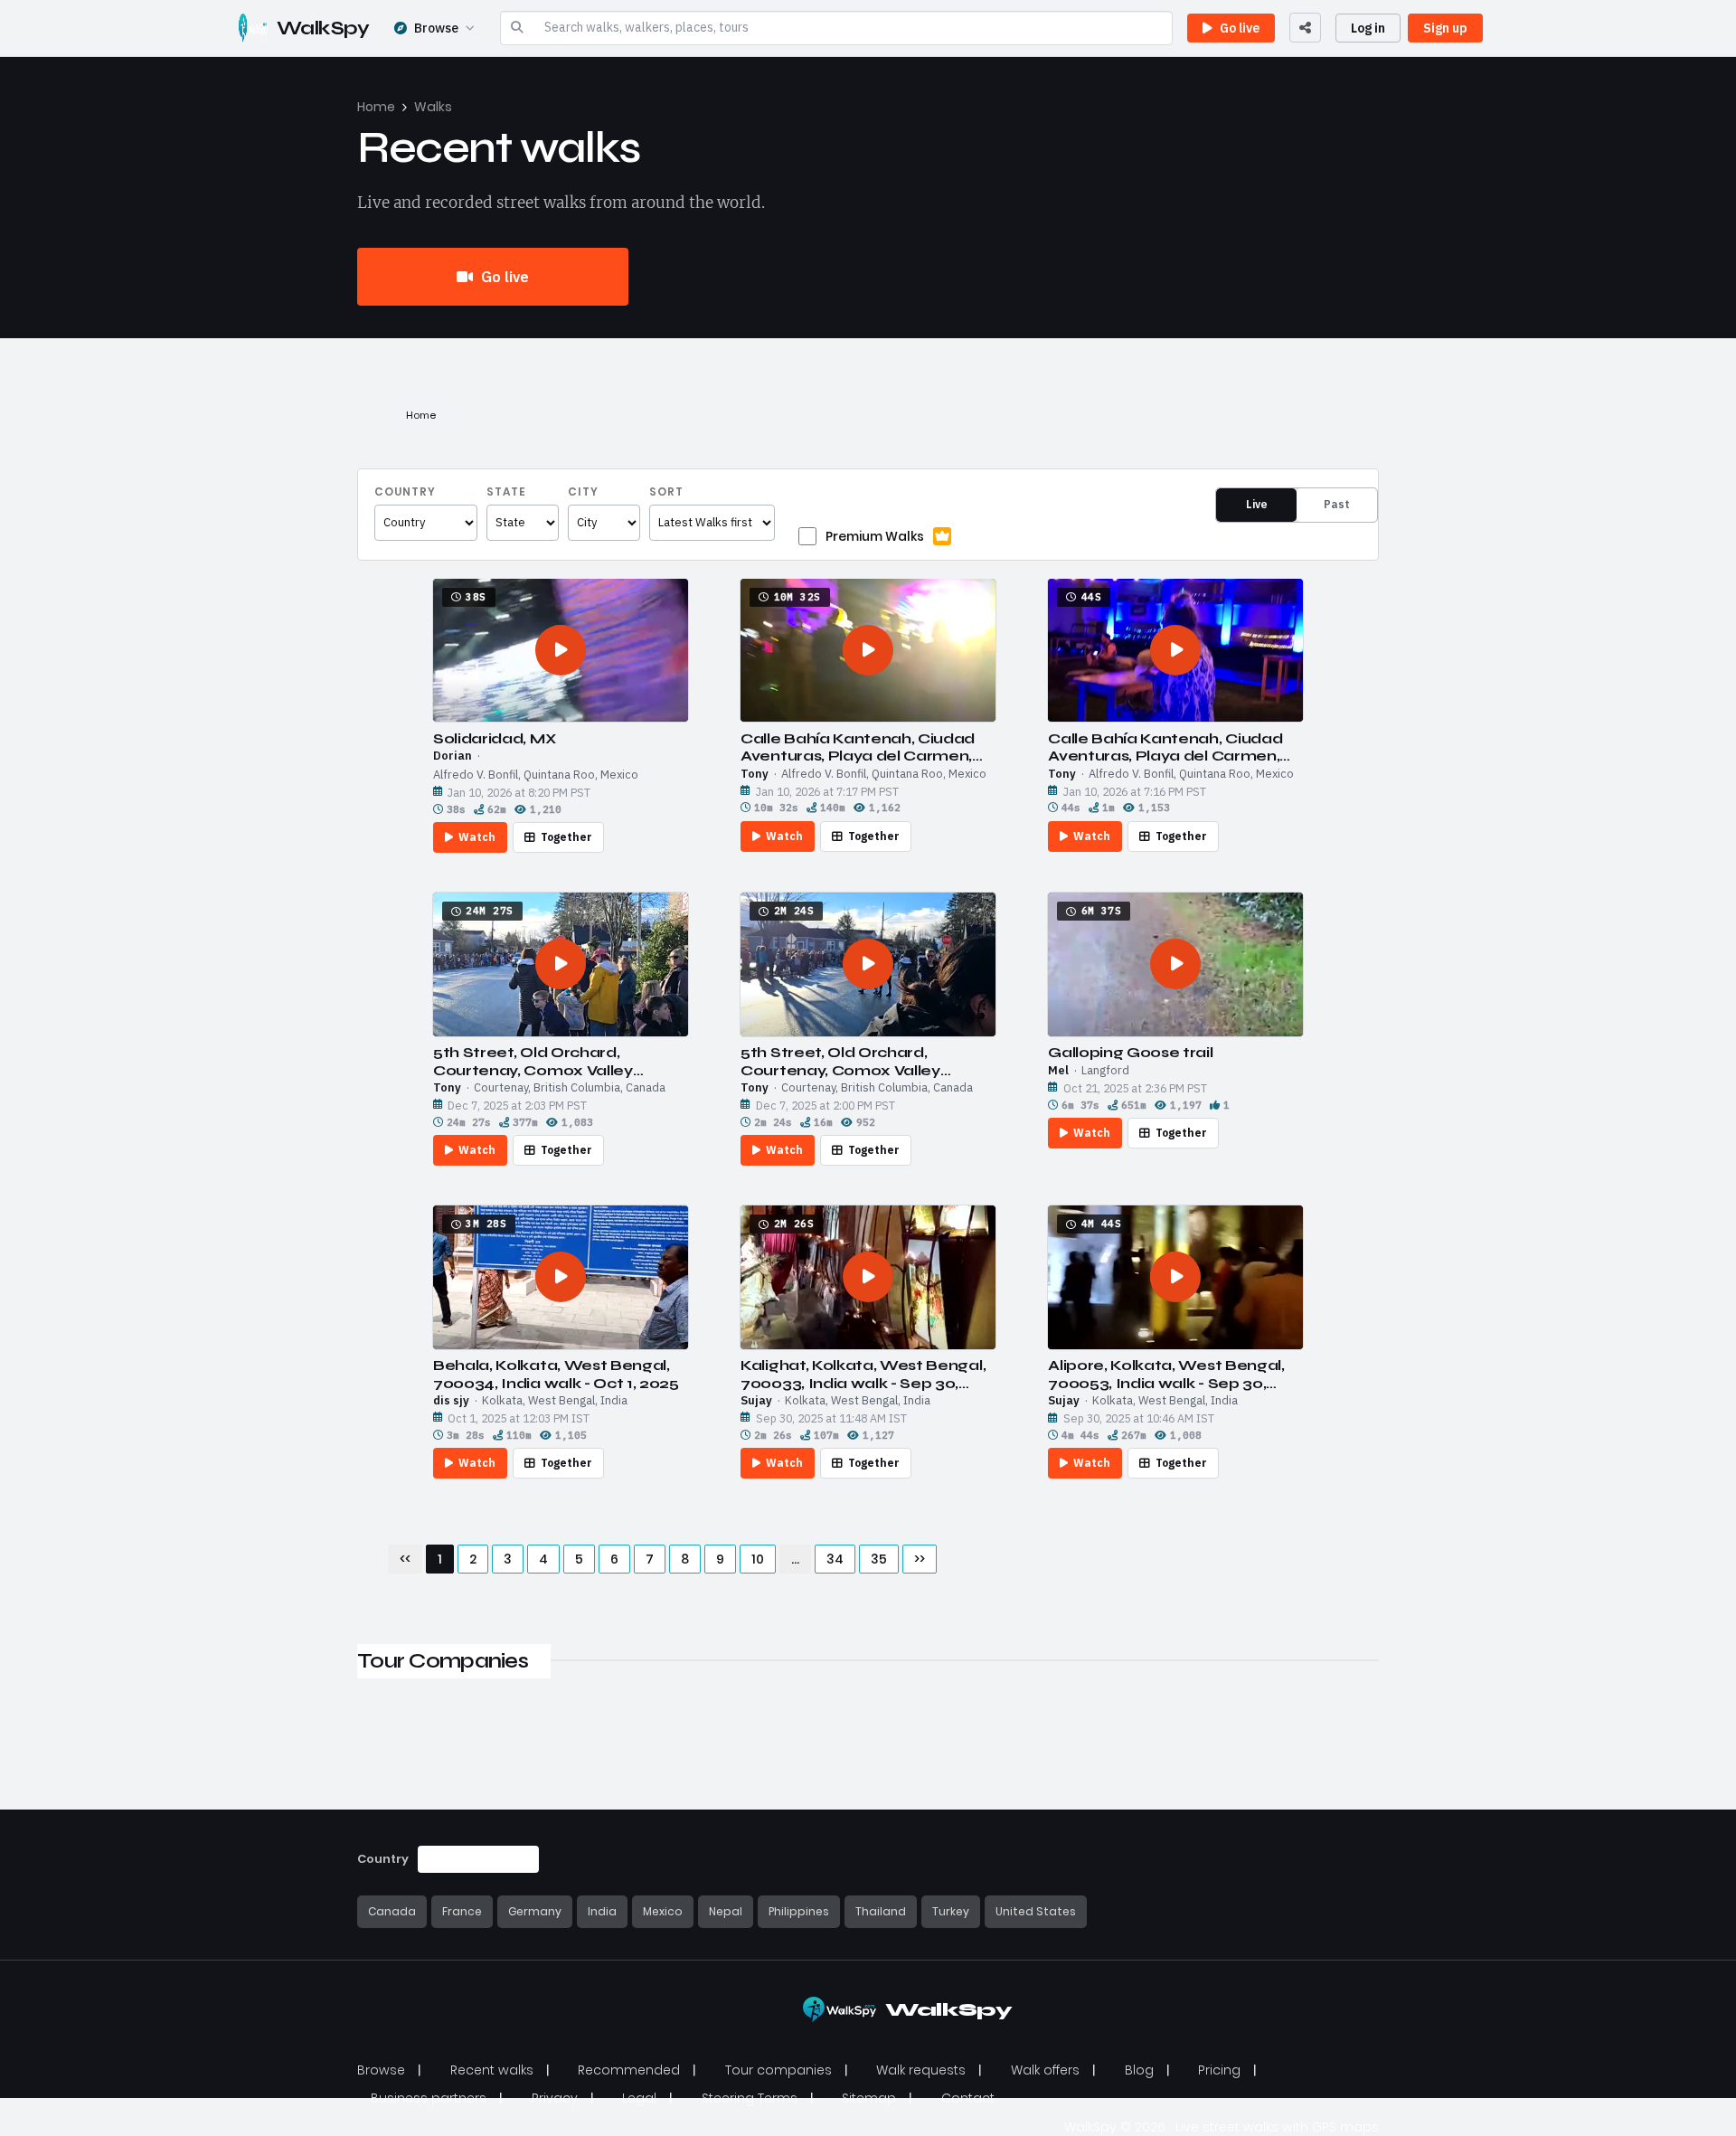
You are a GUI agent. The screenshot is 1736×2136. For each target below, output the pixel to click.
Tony (755, 774)
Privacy (555, 2098)
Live (1257, 504)
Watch (477, 837)
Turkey (951, 1911)
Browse (436, 28)
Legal (639, 2098)
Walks (433, 107)
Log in (1368, 28)
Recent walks (492, 2070)
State (506, 491)
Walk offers (1045, 2070)
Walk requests (921, 2070)
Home (376, 107)
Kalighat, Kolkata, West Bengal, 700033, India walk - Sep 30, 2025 (863, 1374)
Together (566, 837)
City (583, 491)
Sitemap (869, 2098)
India (602, 1911)
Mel (1058, 1071)
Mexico (663, 1911)
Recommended (629, 2070)
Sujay (756, 1401)
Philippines (799, 1911)
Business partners (429, 2098)
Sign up (1445, 28)
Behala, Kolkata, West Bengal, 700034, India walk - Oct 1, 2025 (556, 1374)
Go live (503, 277)
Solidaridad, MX (494, 738)
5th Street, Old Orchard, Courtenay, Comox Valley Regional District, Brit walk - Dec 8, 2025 (557, 1061)
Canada (392, 1911)
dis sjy (451, 1401)
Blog (1139, 2070)
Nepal (726, 1911)
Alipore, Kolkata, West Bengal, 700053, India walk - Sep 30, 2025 (1166, 1374)
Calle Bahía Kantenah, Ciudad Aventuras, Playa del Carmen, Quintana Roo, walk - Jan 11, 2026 (858, 747)
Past (1337, 504)
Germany (535, 1911)
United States (1036, 1911)
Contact (968, 2098)
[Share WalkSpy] (1305, 28)
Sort (666, 491)
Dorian (453, 756)
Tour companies (778, 2070)
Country (405, 491)
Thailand (881, 1911)
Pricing (1219, 2070)
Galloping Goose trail (1130, 1052)
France (462, 1911)
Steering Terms (750, 2098)
